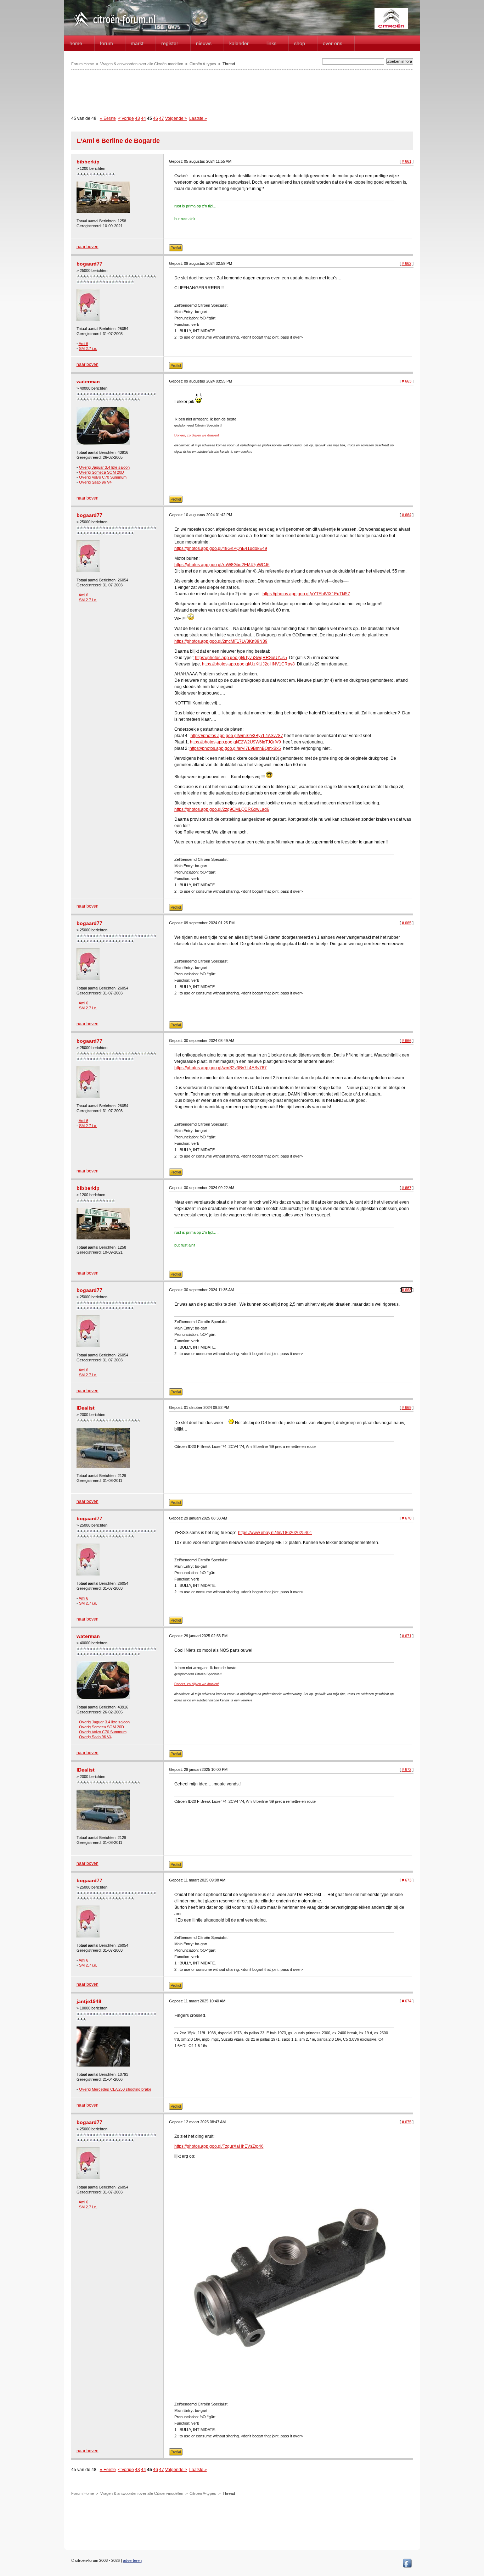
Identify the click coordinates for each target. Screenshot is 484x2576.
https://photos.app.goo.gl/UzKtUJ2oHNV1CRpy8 (248, 664)
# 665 (407, 923)
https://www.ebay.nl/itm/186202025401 (275, 1533)
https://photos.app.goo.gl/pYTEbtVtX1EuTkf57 (306, 594)
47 (162, 118)
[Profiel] (176, 250)
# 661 (407, 161)
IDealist (86, 1408)
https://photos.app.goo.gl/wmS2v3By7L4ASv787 (237, 736)
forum (106, 43)
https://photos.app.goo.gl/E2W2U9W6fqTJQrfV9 (235, 742)
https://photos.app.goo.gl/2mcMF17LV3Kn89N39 (221, 641)
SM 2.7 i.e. (88, 349)
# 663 (407, 381)
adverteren (132, 2560)
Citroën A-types (203, 64)
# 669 (407, 1407)
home (76, 43)
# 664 (407, 515)
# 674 (407, 2001)
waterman (88, 381)
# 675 (407, 2122)
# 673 (407, 1880)
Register (170, 43)
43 (137, 118)
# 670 (407, 1518)
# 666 (407, 1041)
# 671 (407, 1636)
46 (156, 118)
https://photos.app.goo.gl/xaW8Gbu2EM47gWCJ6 (222, 565)
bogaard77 (89, 264)
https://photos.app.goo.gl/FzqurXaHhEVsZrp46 (219, 2146)
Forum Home (83, 64)
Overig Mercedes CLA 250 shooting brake (115, 2089)
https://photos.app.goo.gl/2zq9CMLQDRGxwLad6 (222, 809)
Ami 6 (83, 344)
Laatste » (198, 118)
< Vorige (126, 118)
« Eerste (108, 118)
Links (271, 43)
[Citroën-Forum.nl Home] (114, 28)
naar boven (88, 247)
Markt (137, 43)
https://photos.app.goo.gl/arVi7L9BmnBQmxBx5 (235, 748)
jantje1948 (89, 2001)
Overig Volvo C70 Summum (103, 477)
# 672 (407, 1769)
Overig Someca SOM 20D (102, 472)
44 (143, 118)
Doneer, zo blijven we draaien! (197, 435)
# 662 (407, 263)
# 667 (407, 1188)
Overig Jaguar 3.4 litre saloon (104, 467)
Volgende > (176, 118)
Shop (300, 43)
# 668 (407, 1290)
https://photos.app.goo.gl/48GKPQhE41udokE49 (221, 548)
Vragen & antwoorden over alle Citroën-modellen (142, 64)
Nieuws (204, 43)
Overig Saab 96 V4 (95, 482)
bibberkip (88, 162)
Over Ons (333, 43)
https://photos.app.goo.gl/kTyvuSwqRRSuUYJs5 (241, 658)
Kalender (239, 43)
